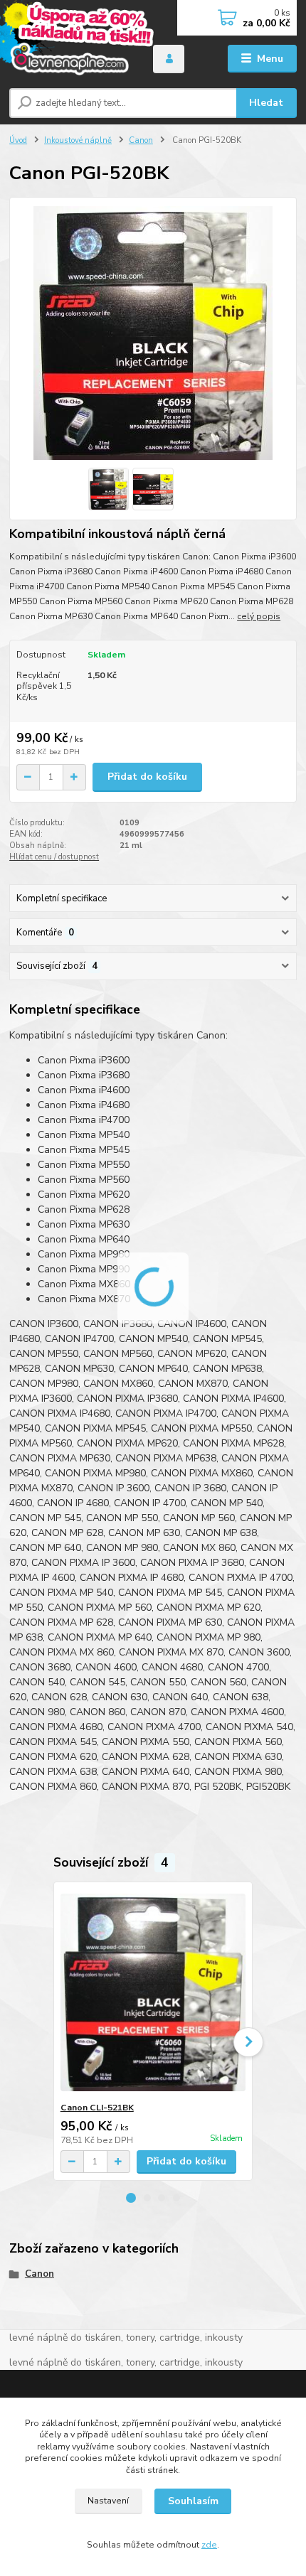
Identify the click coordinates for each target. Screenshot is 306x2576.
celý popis (259, 616)
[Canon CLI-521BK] (153, 1992)
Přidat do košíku (147, 777)
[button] (131, 2198)
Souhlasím (193, 2501)
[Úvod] (69, 59)
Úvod (18, 140)
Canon (141, 140)
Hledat (266, 103)
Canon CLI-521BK (97, 2108)
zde (209, 2545)
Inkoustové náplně (78, 140)
